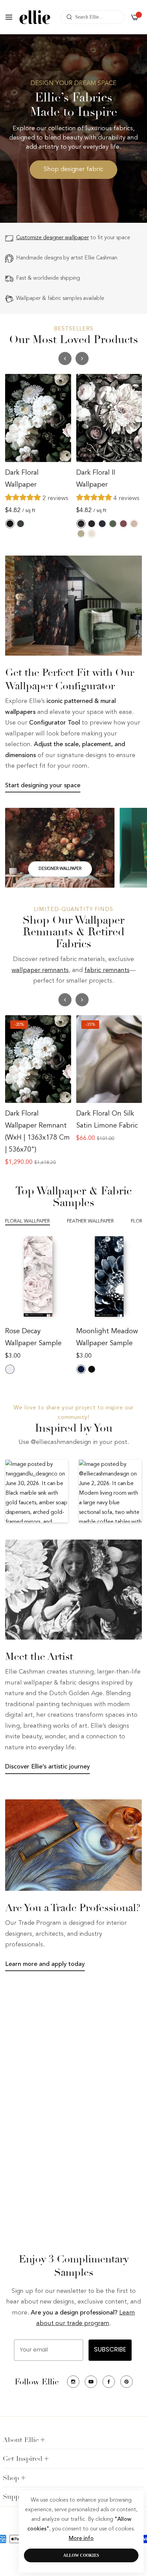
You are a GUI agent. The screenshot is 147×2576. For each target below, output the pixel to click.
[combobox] (92, 17)
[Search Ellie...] (68, 17)
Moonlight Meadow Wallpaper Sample (107, 1338)
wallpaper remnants (40, 970)
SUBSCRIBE (110, 2350)
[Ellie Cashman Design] (35, 17)
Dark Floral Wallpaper (22, 479)
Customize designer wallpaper (52, 238)
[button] (82, 359)
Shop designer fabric (73, 169)
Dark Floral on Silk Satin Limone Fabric (107, 1120)
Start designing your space (43, 785)
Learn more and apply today (45, 1964)
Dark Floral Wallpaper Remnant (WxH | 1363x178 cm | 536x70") (37, 1132)
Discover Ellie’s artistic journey (48, 1767)
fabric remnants (107, 970)
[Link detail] (60, 848)
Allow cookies (81, 2555)
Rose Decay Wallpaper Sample (33, 1338)
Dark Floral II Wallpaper (96, 479)
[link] (73, 606)
